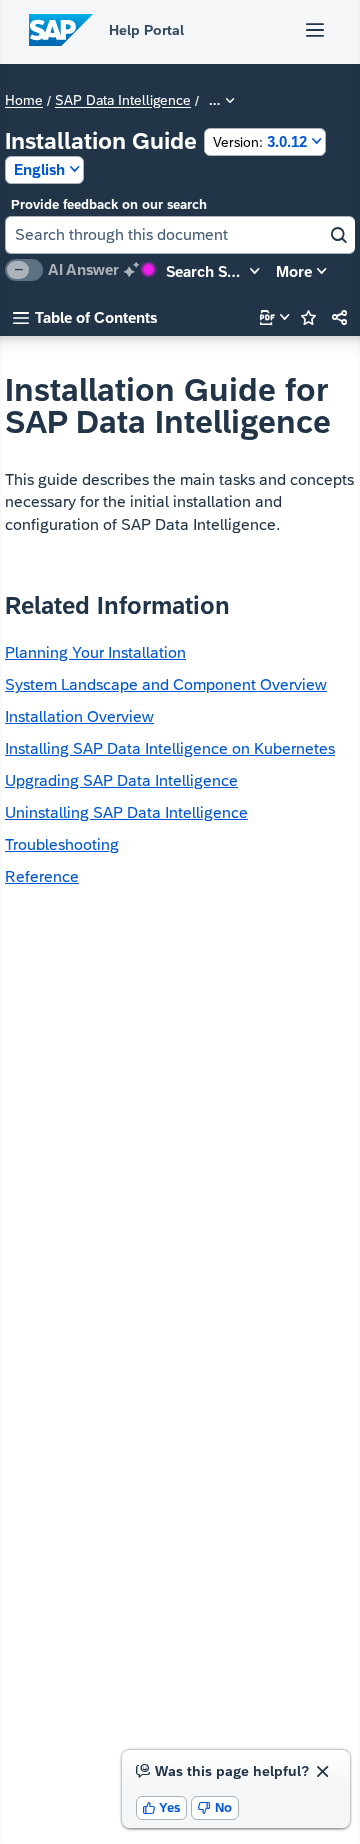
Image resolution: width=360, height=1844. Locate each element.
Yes (162, 1807)
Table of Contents (85, 317)
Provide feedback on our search (109, 204)
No (215, 1807)
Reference (42, 876)
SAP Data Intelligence (123, 101)
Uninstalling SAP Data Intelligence (126, 812)
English (39, 169)
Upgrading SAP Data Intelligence (121, 780)
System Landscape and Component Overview (166, 684)
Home (24, 101)
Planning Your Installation (95, 652)
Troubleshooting (62, 844)
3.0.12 (260, 141)
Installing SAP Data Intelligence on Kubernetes (170, 748)
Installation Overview (79, 716)
